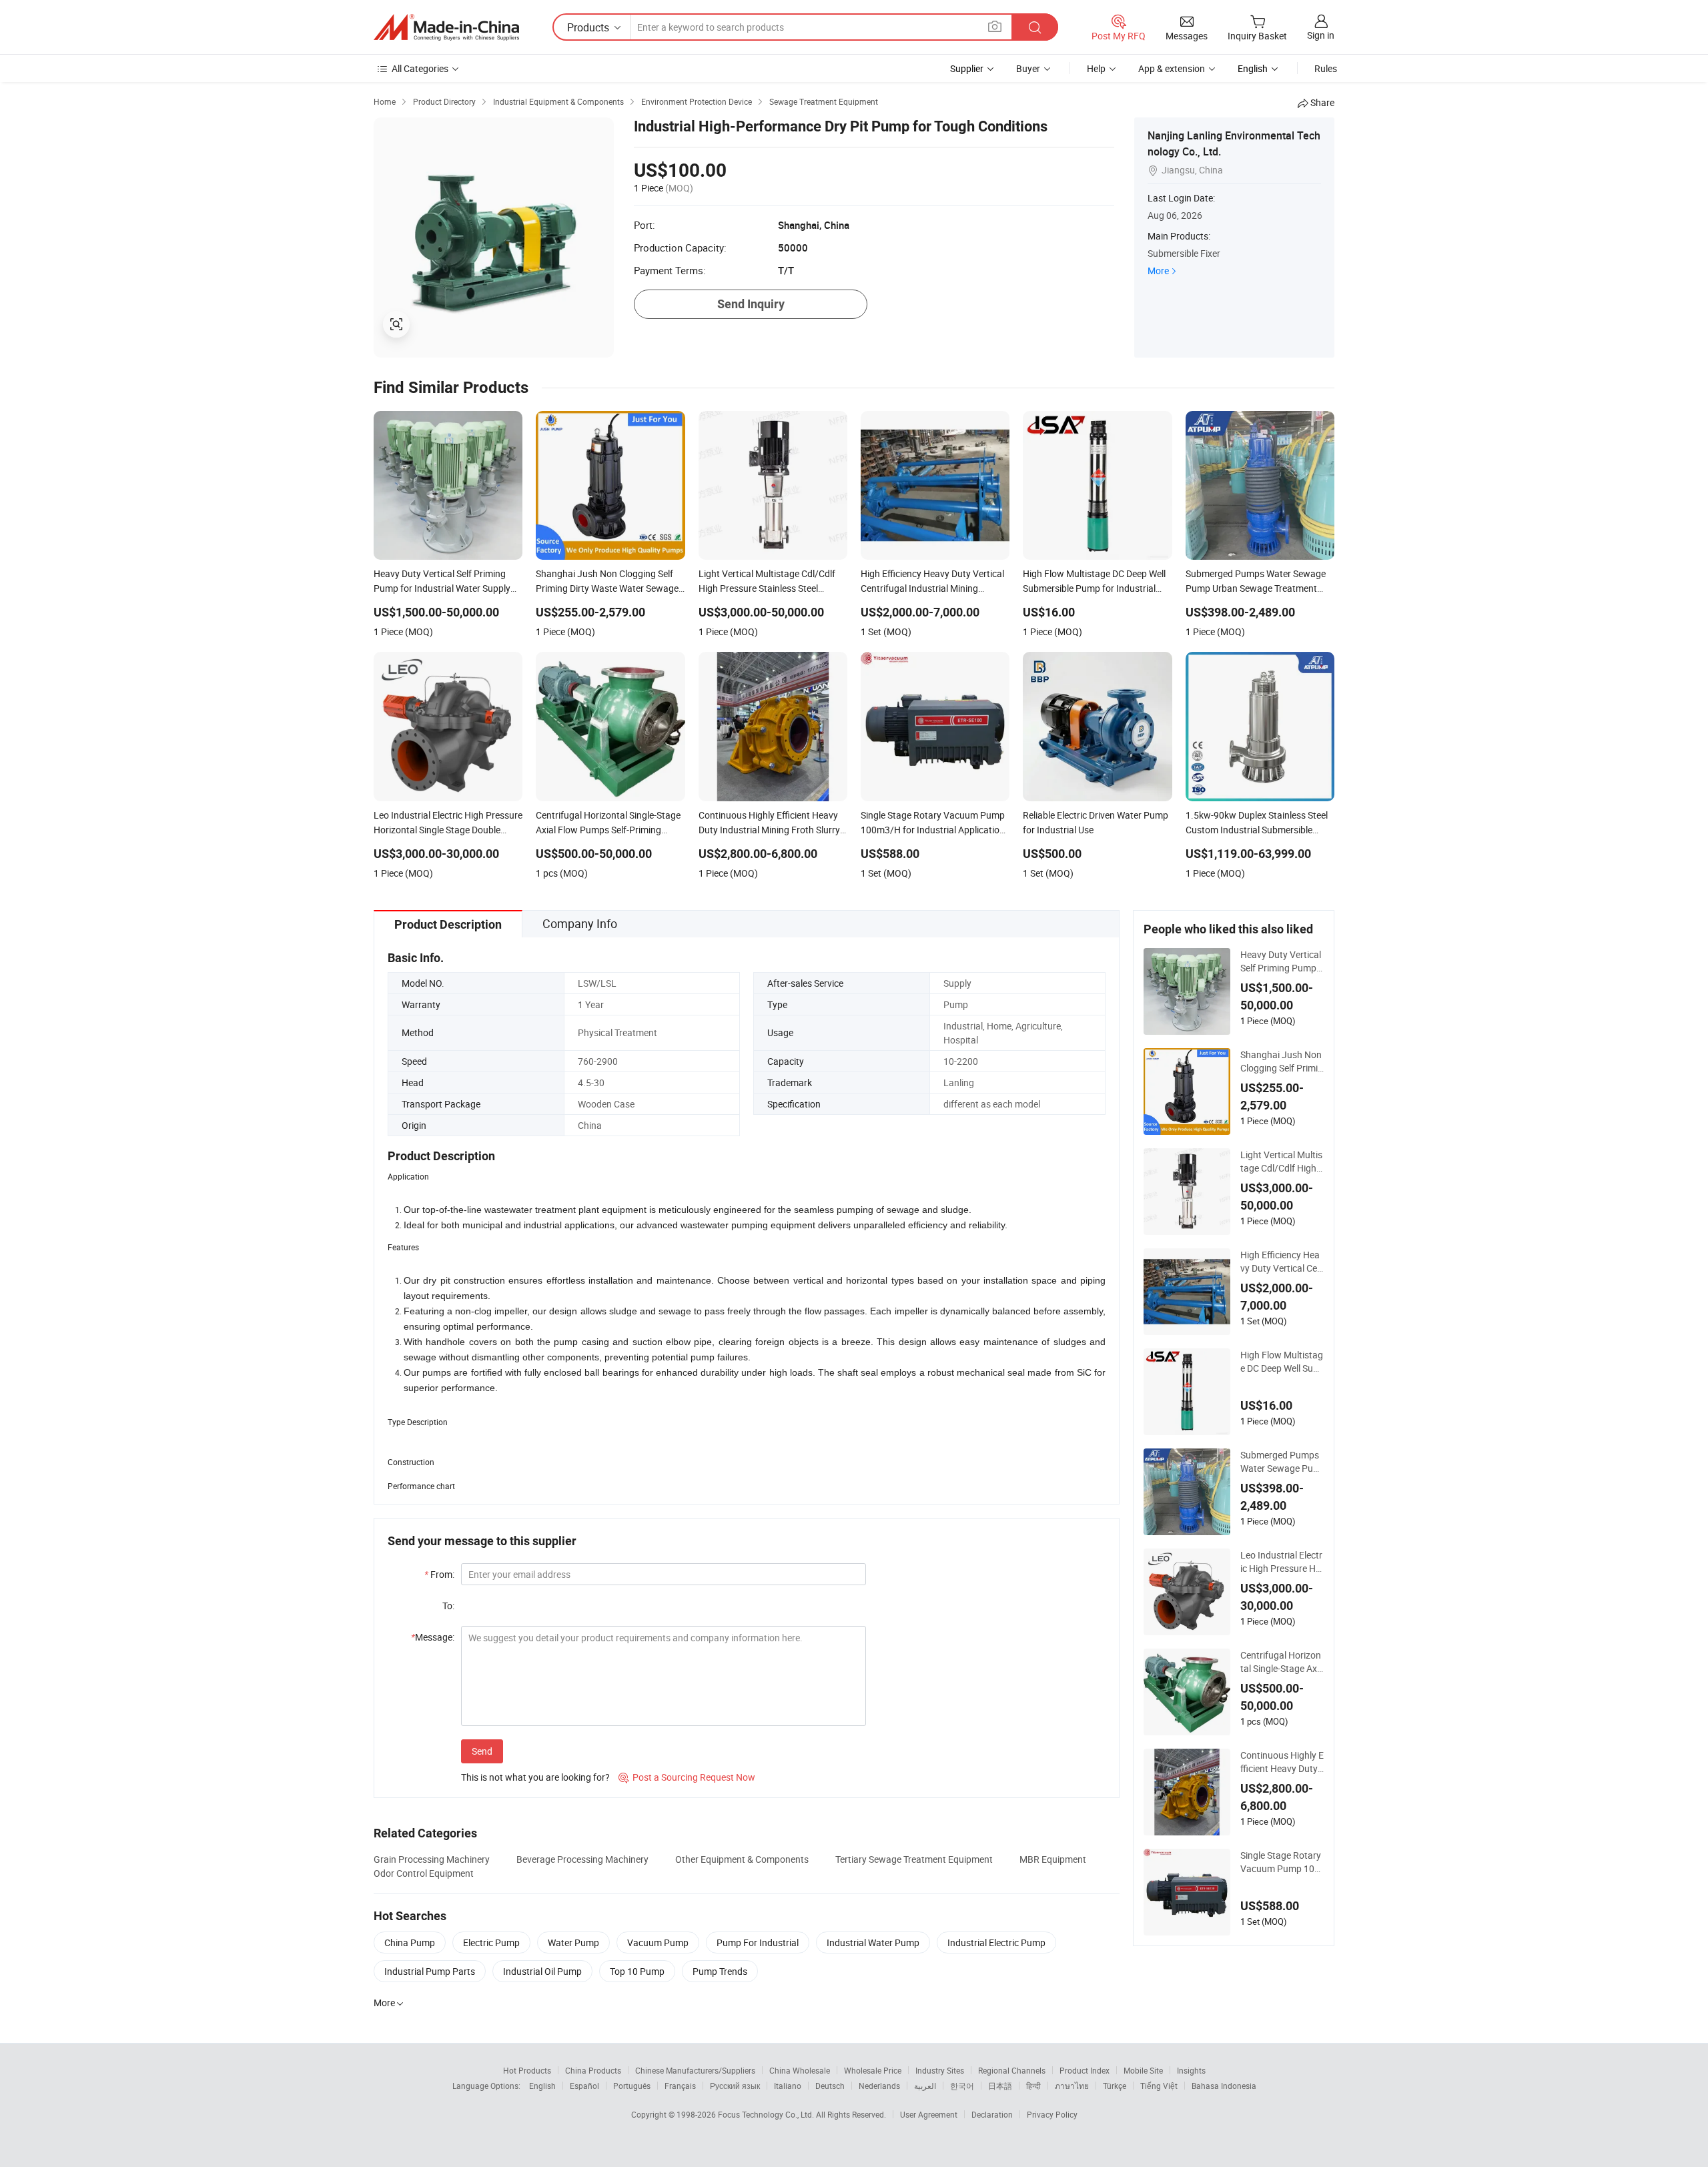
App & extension (1172, 68)
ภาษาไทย (1072, 2086)
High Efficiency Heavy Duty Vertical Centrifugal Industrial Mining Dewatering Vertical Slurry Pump (1282, 1262)
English (542, 2086)
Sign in (1321, 35)
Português (632, 2086)
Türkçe (1115, 2086)
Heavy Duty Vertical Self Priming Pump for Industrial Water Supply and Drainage (1281, 961)
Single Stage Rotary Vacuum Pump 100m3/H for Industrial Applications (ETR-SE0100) (1281, 1862)
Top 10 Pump (637, 1971)
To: (448, 1606)
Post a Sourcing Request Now (687, 1777)
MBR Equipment (1053, 1859)
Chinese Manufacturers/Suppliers (695, 2070)
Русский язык (735, 2086)
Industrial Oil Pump (542, 1971)
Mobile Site (1143, 2070)
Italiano (788, 2086)
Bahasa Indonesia (1224, 2086)
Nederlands (879, 2086)
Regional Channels (1012, 2070)
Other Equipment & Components (742, 1859)
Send (482, 1751)
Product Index (1085, 2070)
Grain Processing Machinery (432, 1859)
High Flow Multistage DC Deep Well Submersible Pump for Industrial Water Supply (1282, 1362)
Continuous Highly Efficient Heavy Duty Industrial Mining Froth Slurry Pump (1282, 1762)
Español (584, 2086)
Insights (1191, 2070)
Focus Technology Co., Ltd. (767, 2114)
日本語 (1000, 2086)
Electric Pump (491, 1942)
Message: (433, 1637)
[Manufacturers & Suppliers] (446, 27)
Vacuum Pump (658, 1942)
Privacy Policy (1052, 2114)
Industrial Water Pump (873, 1942)
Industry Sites (940, 2070)
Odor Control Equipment (424, 1873)
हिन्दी (1033, 2086)
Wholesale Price (873, 2070)
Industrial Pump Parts (430, 1971)
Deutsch (830, 2086)
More (1158, 271)
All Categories (420, 68)
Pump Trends (720, 1971)
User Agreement (929, 2114)
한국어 (962, 2086)
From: (439, 1574)
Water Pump (573, 1942)
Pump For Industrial (758, 1942)
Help (1096, 68)
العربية (925, 2086)
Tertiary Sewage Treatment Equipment (914, 1859)
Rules (1326, 68)
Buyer (1028, 68)
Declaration (992, 2114)
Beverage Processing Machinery (582, 1859)
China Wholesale (800, 2070)
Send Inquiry (751, 304)
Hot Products (527, 2070)
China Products (593, 2070)
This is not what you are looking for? (535, 1777)
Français (680, 2086)
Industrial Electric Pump (996, 1942)
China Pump (410, 1942)
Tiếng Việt (1159, 2086)
